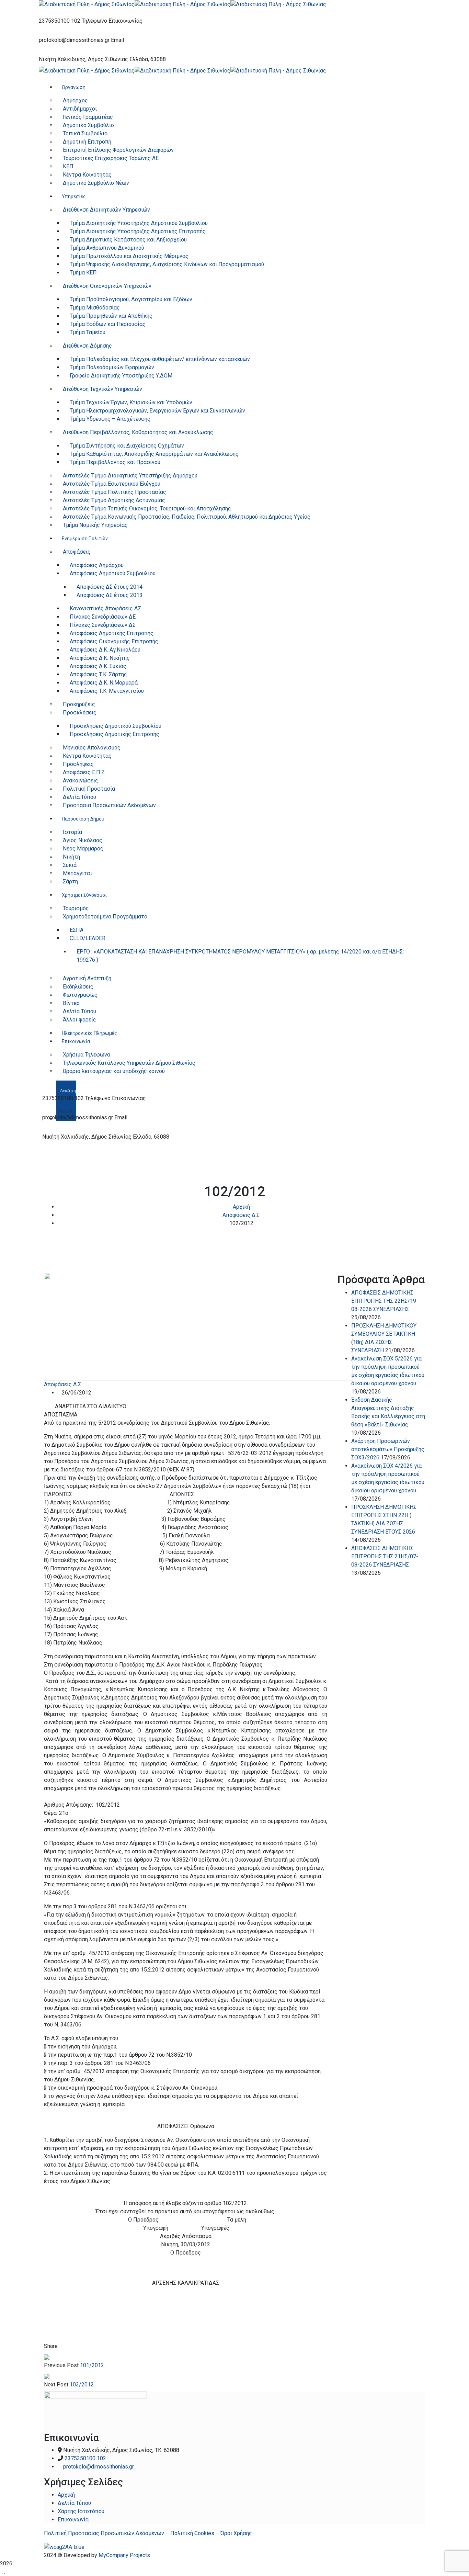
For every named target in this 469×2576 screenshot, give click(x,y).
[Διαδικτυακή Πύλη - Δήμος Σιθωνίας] (87, 4)
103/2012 (82, 2385)
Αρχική (241, 1207)
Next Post (56, 2385)
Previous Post (61, 2365)
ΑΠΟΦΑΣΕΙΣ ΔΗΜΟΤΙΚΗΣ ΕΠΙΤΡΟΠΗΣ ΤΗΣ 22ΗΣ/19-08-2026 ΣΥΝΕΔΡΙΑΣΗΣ (385, 1301)
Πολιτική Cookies (192, 2533)
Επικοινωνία (73, 2519)
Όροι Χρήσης (236, 2533)
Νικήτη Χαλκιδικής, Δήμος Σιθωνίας (83, 59)
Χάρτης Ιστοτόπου (81, 2511)
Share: (51, 2346)
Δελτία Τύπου (74, 2503)
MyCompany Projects (124, 2555)
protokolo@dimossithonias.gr (74, 40)
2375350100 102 (60, 21)
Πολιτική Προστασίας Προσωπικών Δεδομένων (104, 2533)
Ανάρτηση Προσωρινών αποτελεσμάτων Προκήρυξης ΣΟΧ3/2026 (388, 1449)
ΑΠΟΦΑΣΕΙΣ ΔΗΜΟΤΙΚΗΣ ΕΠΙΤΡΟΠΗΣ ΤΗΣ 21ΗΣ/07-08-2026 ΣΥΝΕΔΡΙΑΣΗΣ (385, 1556)
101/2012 (92, 2365)
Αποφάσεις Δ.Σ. (242, 1215)
